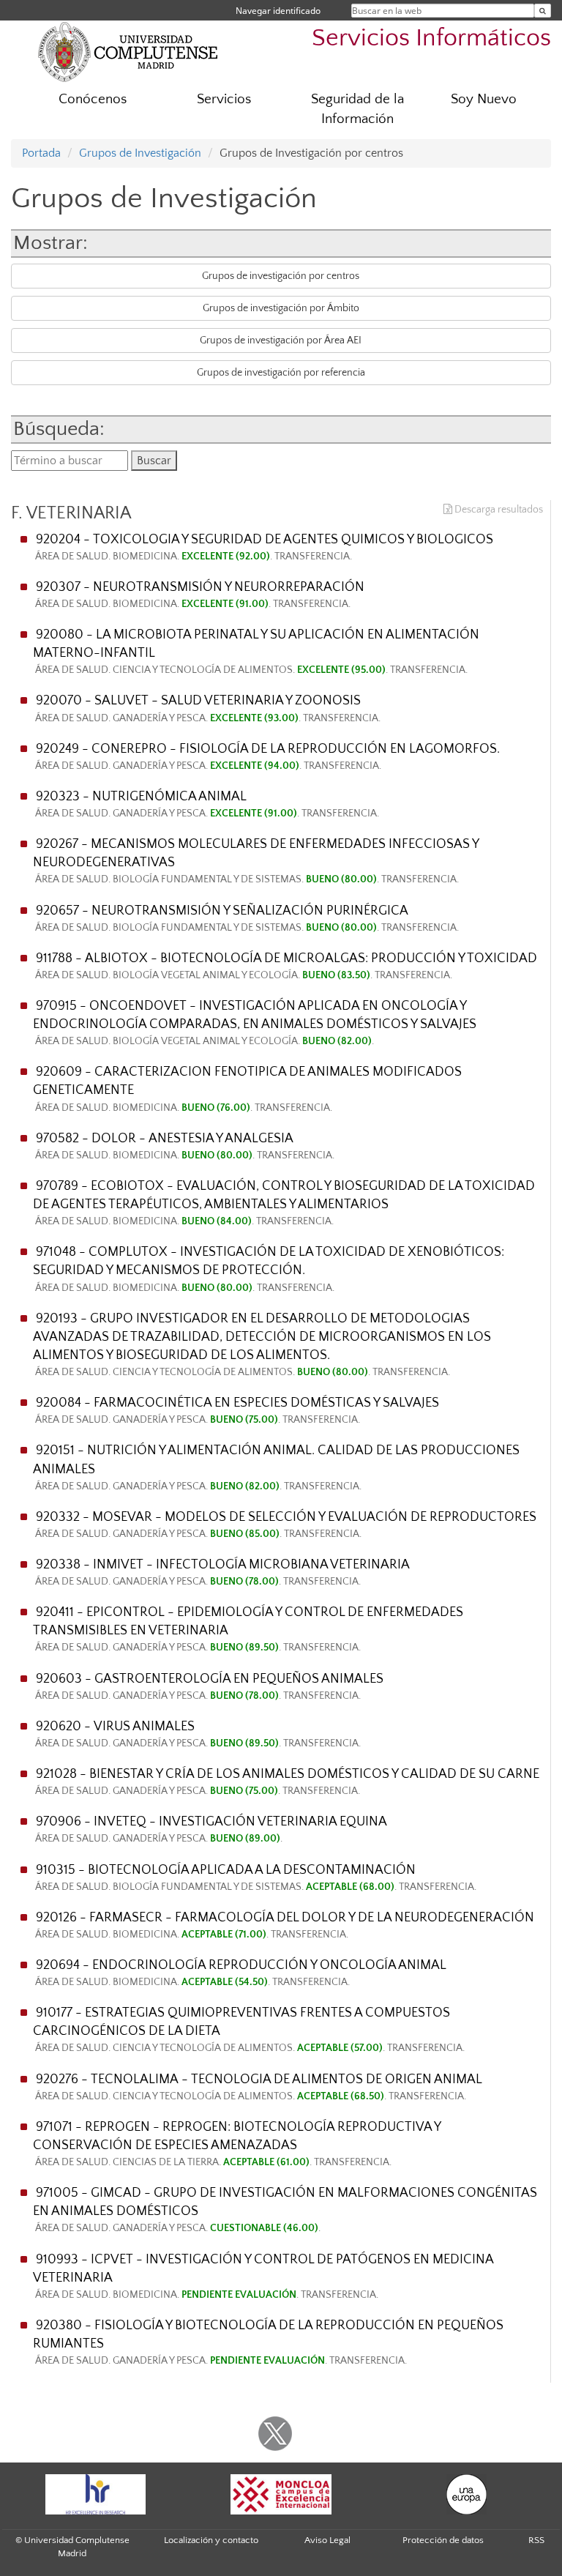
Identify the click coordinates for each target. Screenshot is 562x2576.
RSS (536, 2540)
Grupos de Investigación (140, 153)
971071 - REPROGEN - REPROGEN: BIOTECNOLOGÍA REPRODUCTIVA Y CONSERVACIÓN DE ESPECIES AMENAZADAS (237, 2144)
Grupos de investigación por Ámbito (281, 308)
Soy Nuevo (484, 99)
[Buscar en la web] (543, 11)
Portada (41, 153)
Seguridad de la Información (357, 109)
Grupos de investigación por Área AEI (281, 340)
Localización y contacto (211, 2540)
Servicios (224, 99)
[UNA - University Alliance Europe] (467, 2494)
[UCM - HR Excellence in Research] (95, 2494)
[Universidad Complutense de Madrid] (128, 51)
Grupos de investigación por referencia (281, 373)
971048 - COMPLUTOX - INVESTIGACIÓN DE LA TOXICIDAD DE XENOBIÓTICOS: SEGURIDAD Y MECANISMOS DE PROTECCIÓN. (269, 1269)
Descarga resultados (498, 510)
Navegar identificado (278, 11)
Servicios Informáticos (431, 38)
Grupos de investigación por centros (281, 276)
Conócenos (93, 99)
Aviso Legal (327, 2540)
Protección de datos (443, 2540)
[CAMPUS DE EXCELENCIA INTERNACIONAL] (281, 2494)
